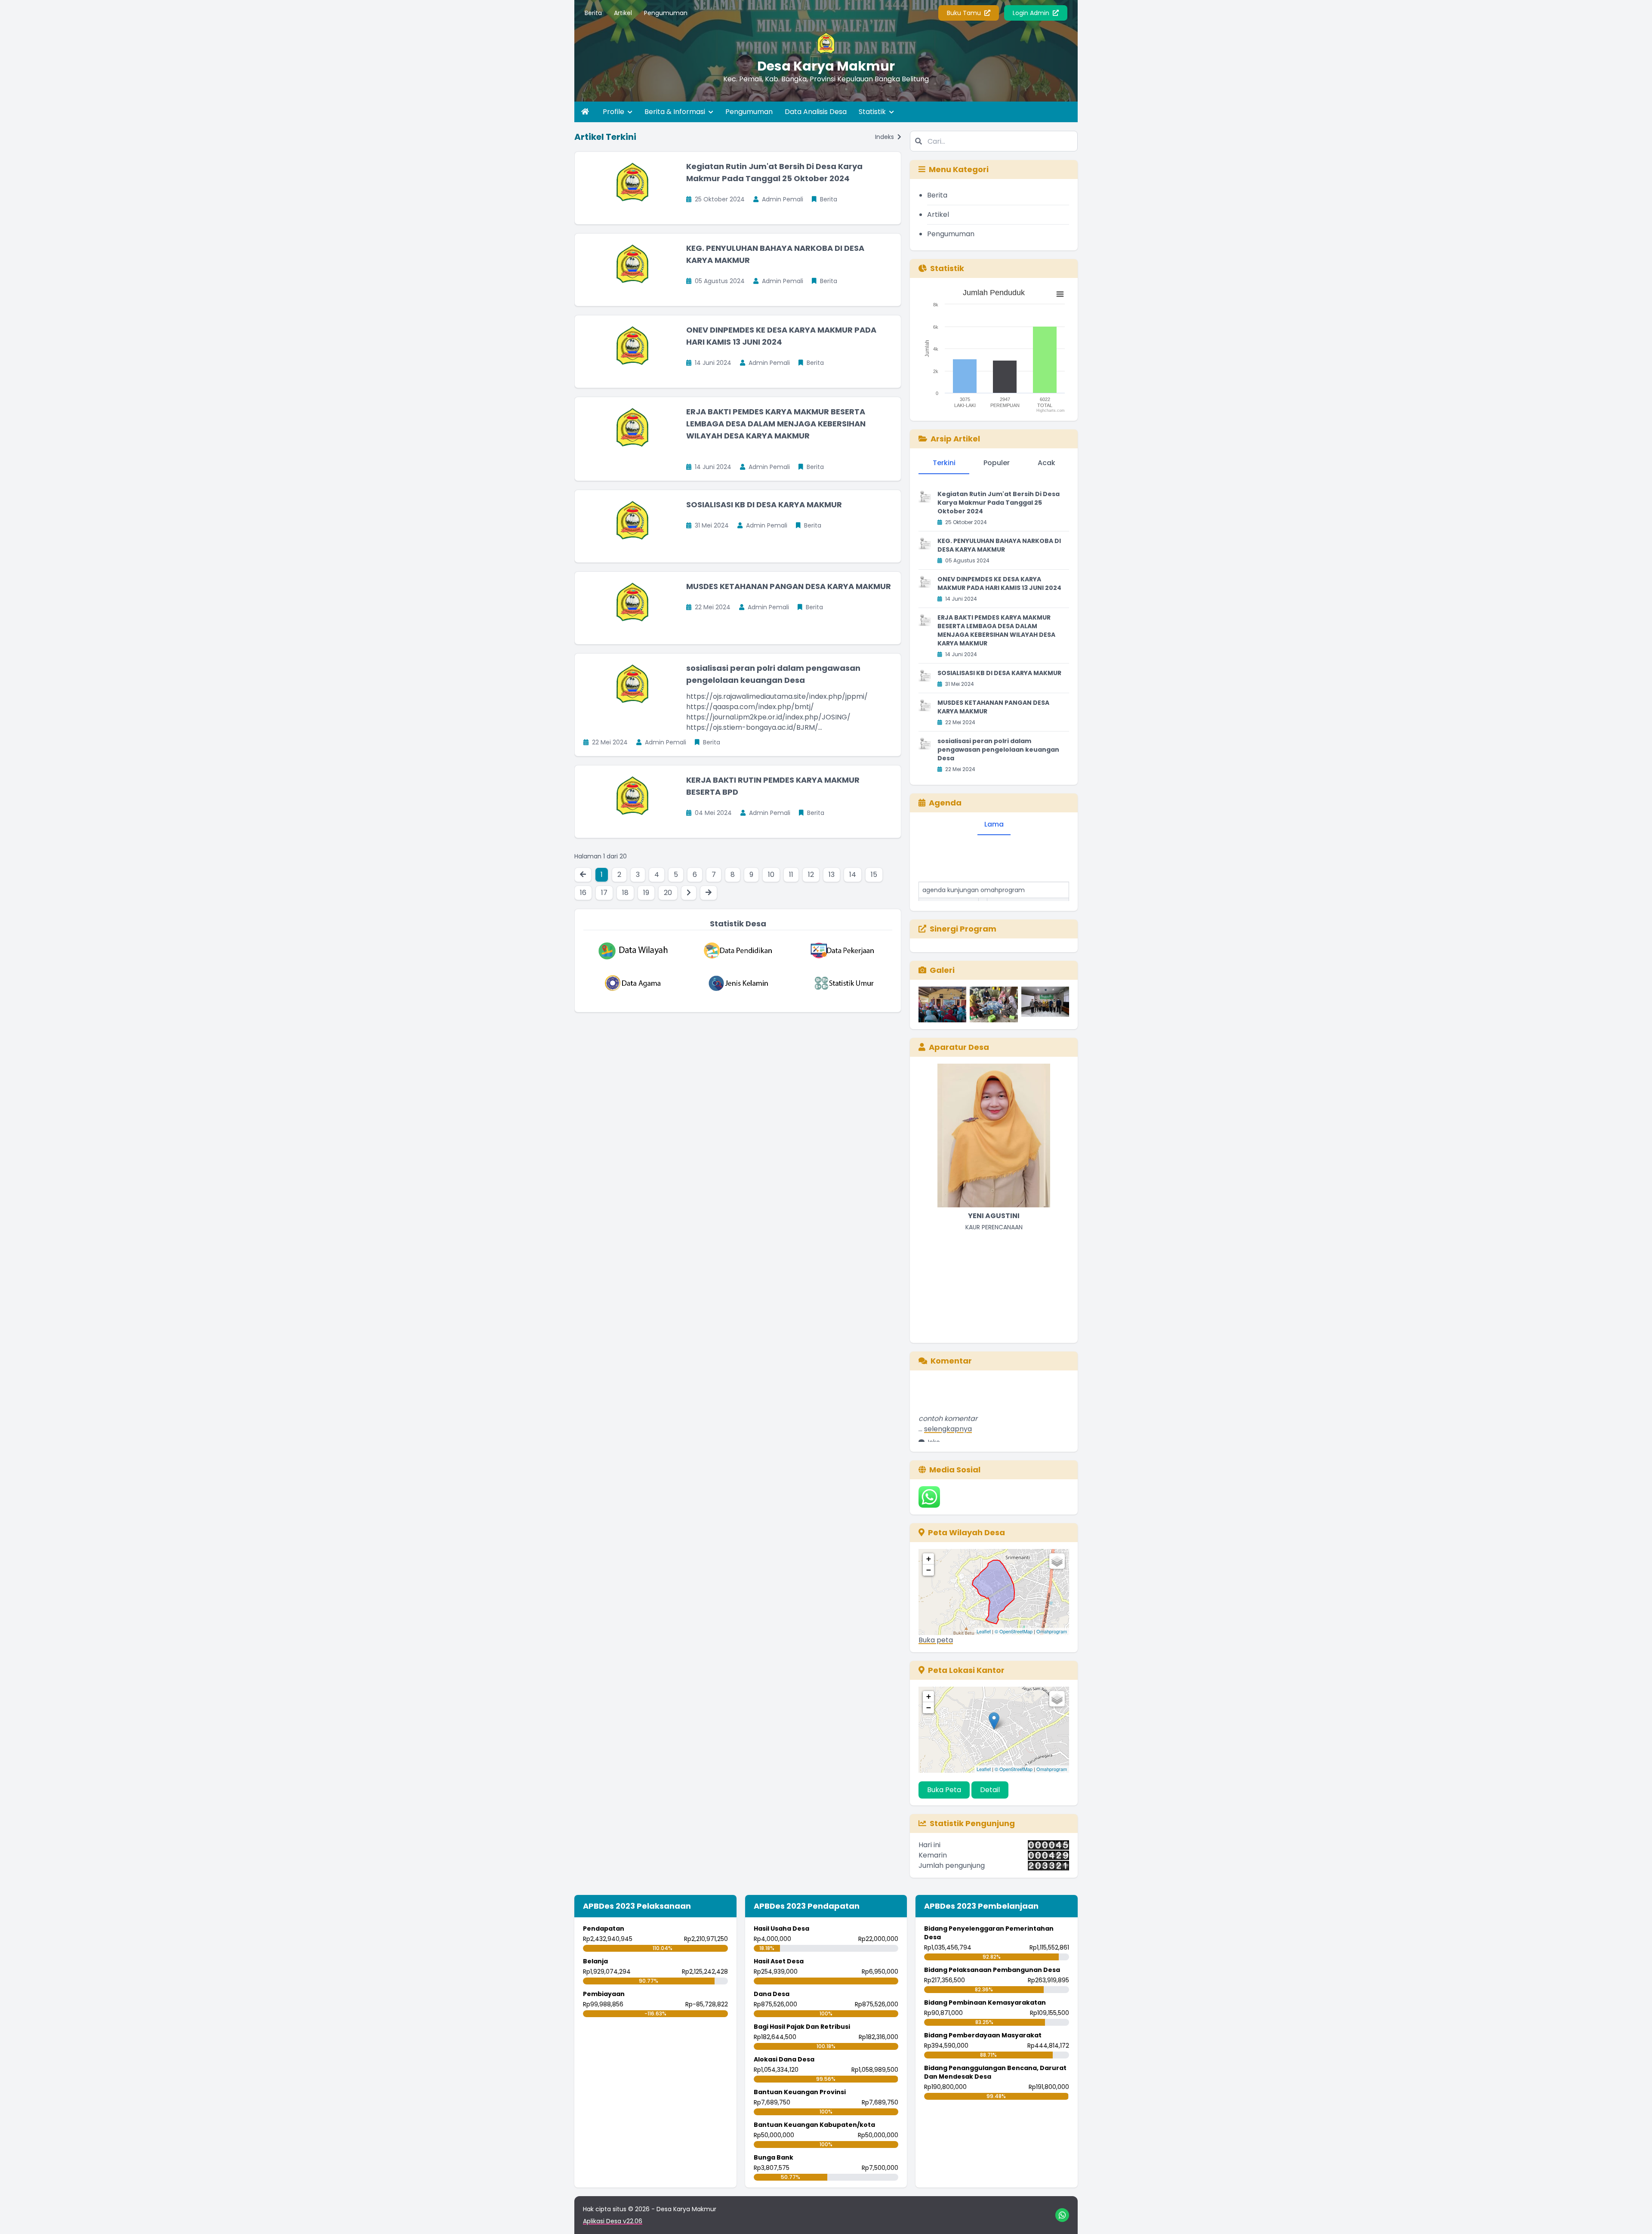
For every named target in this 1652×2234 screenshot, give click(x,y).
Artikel (623, 13)
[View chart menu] (1060, 294)
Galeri (942, 970)
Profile (614, 112)
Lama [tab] (994, 824)
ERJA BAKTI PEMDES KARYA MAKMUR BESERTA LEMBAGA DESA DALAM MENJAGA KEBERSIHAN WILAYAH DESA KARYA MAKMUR (776, 424)
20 (668, 893)
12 (811, 875)
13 (832, 875)
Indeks (885, 137)
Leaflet (984, 1631)
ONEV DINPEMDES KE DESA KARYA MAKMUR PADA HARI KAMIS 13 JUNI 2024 (999, 583)
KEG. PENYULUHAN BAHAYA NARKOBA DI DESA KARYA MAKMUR (999, 545)
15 (874, 875)
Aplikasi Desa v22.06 (613, 2221)
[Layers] (1057, 1561)
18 (625, 893)
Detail (990, 1790)
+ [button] (929, 1559)
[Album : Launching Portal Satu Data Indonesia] (1045, 1004)
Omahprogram (1052, 1631)
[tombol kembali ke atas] (1635, 2217)
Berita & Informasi (676, 112)
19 (646, 893)
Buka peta (936, 1640)
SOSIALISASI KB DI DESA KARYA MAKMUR (764, 505)
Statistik (873, 112)
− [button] (929, 1570)
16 (583, 893)
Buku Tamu (965, 13)
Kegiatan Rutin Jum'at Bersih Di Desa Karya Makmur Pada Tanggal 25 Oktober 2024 (999, 503)
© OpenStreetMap (1014, 1631)
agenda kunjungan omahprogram (974, 850)
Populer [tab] (997, 463)
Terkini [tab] (944, 463)
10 (771, 875)
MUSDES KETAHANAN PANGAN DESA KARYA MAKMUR (789, 586)
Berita (593, 13)
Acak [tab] (1046, 463)
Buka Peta (944, 1790)
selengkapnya (948, 1389)
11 (791, 875)
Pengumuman (666, 13)
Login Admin (1032, 13)
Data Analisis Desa (816, 112)
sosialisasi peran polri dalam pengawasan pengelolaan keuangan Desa (998, 750)
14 (853, 875)
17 (604, 893)
